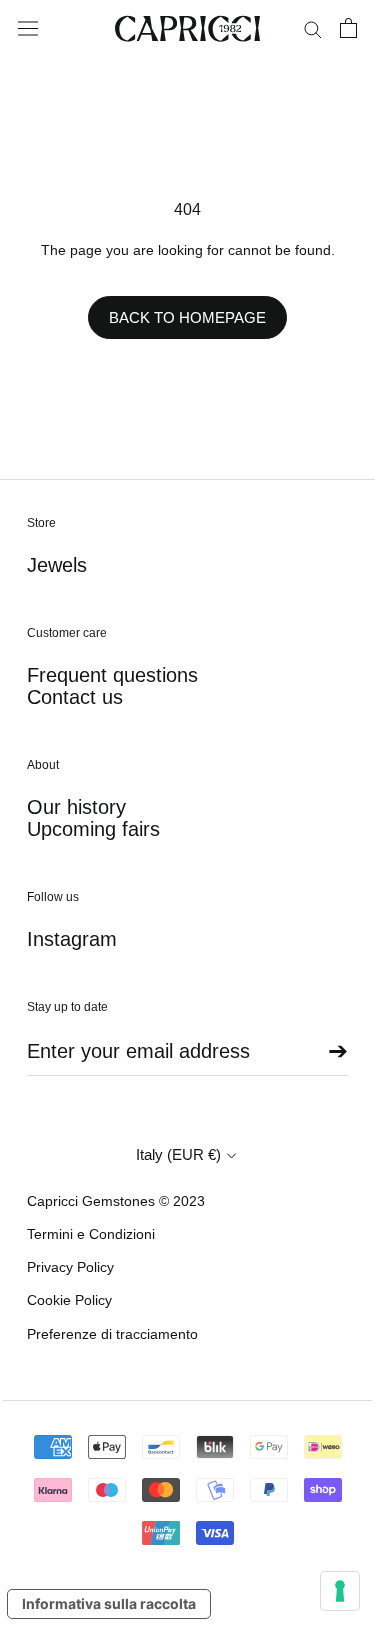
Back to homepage (187, 317)
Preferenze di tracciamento (112, 1334)
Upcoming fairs (93, 829)
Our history (76, 807)
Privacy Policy (70, 1267)
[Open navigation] (28, 29)
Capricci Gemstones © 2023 (116, 1201)
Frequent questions (112, 675)
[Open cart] (348, 28)
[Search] (313, 28)
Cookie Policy (69, 1300)
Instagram (72, 939)
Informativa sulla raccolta (109, 1603)
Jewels (57, 565)
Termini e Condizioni (91, 1234)
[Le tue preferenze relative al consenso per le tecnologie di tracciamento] (340, 1591)
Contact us (75, 697)
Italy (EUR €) (178, 1154)
